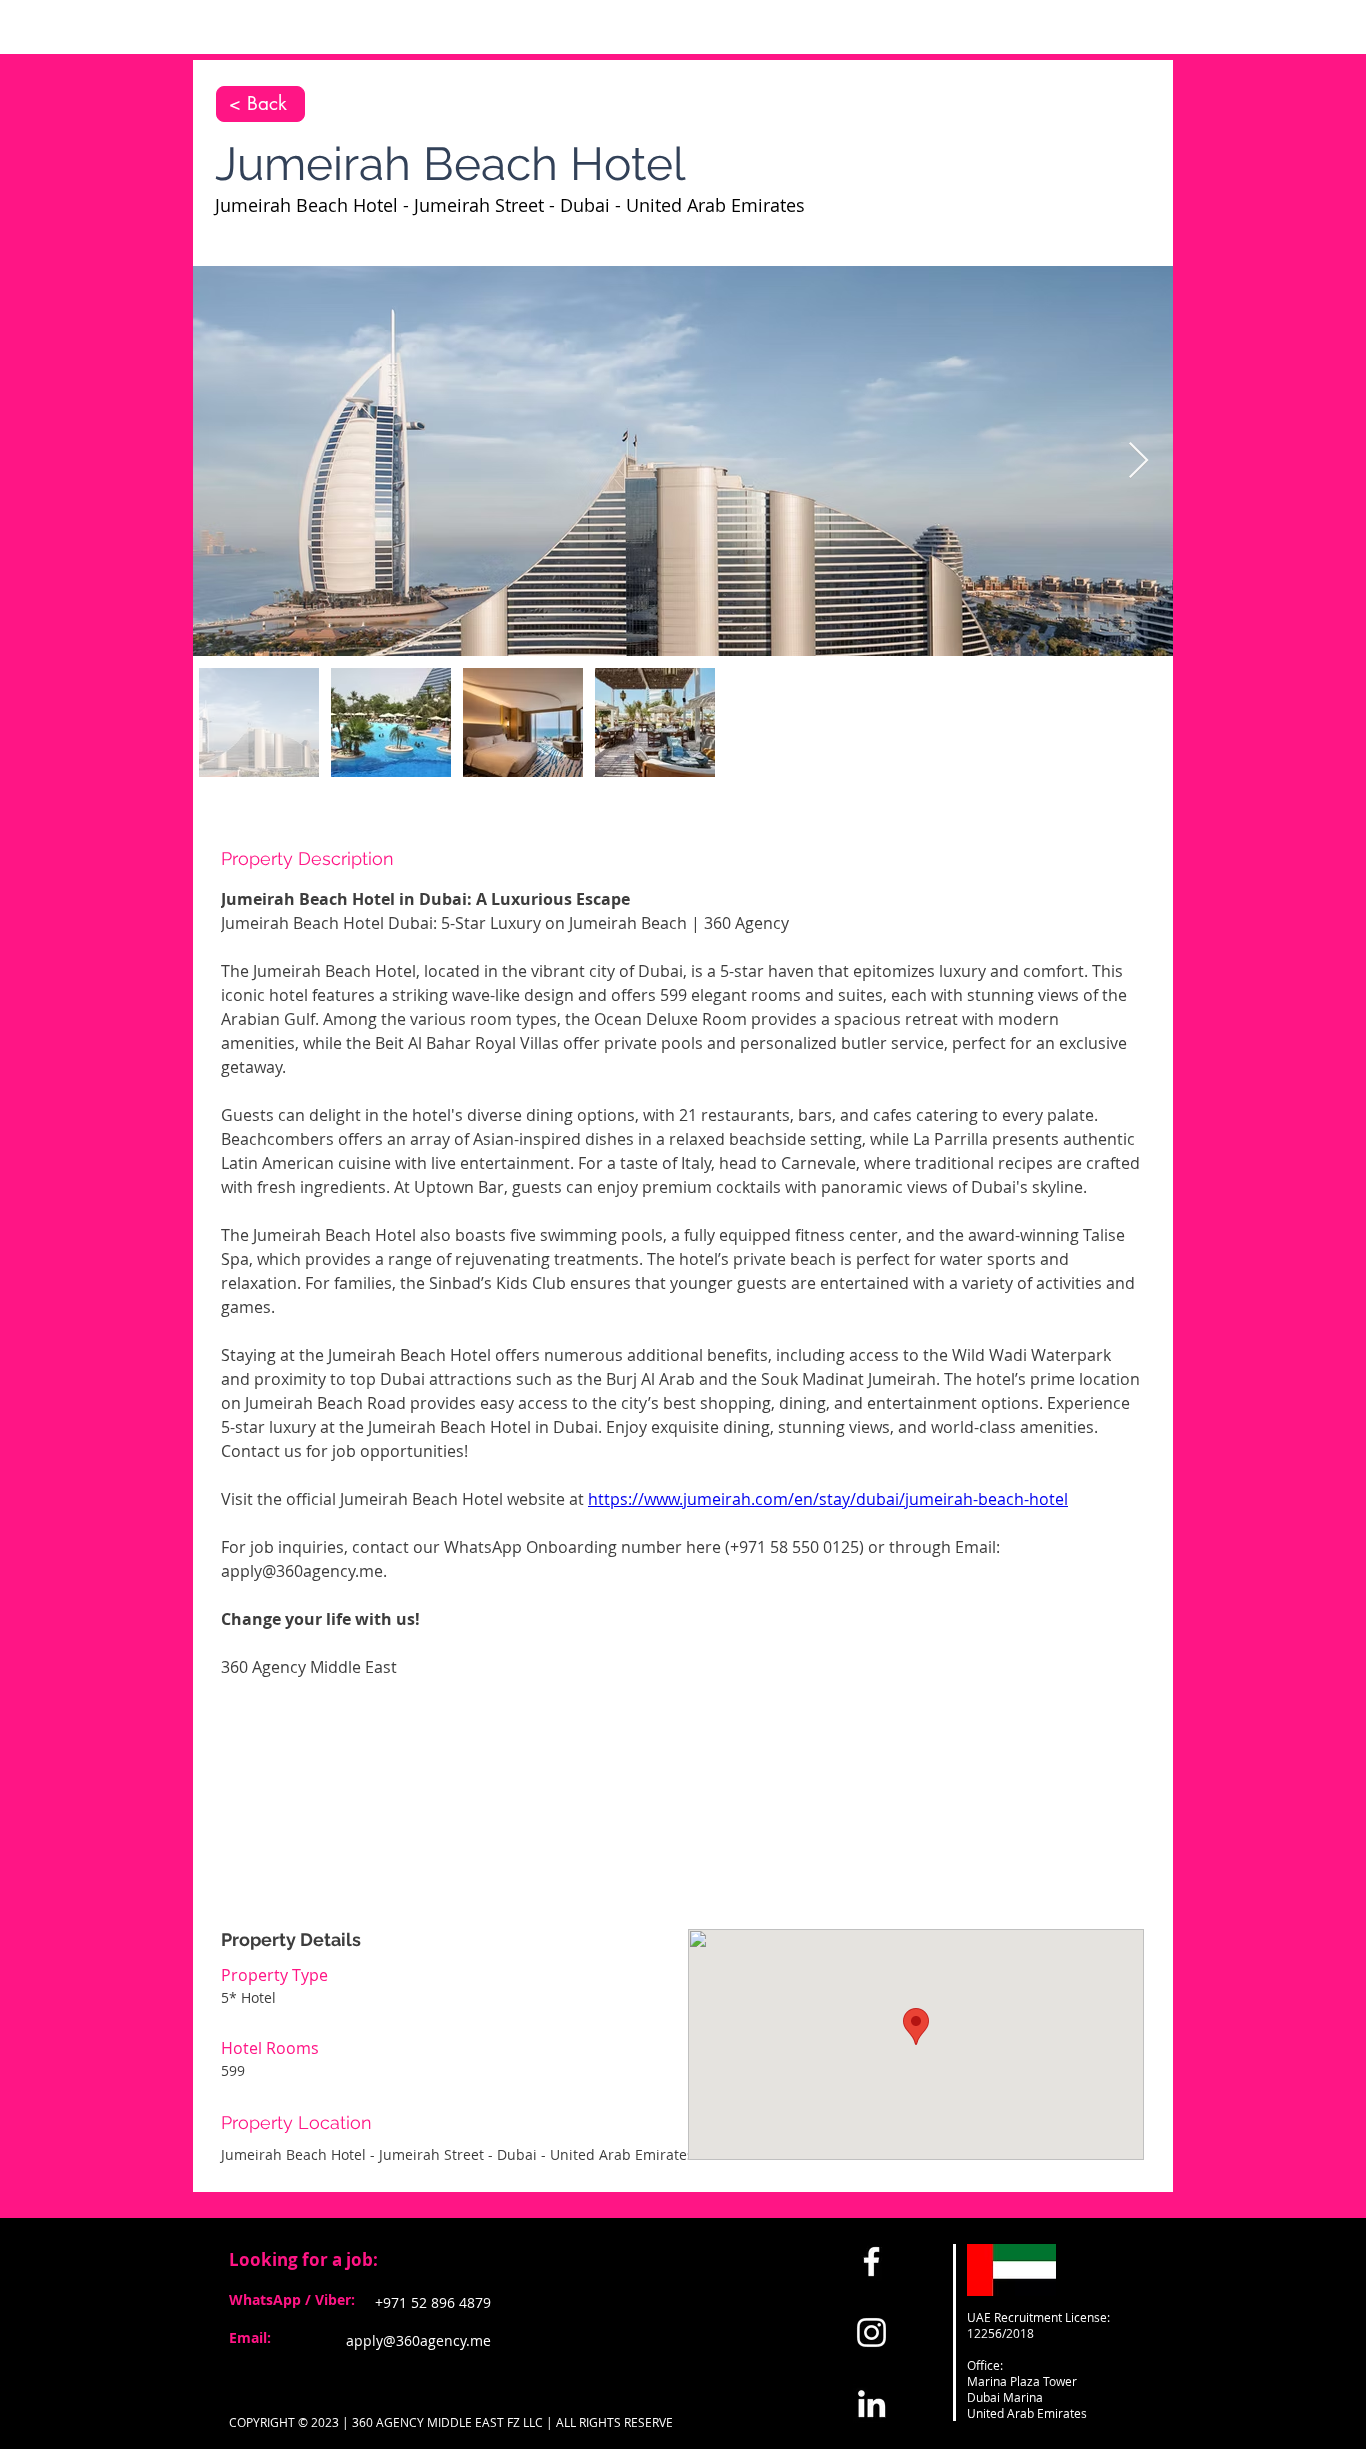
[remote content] (682, 1778)
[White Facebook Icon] (871, 2261)
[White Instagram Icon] (871, 2332)
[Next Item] (1138, 461)
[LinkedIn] (871, 2403)
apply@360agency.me (418, 2340)
